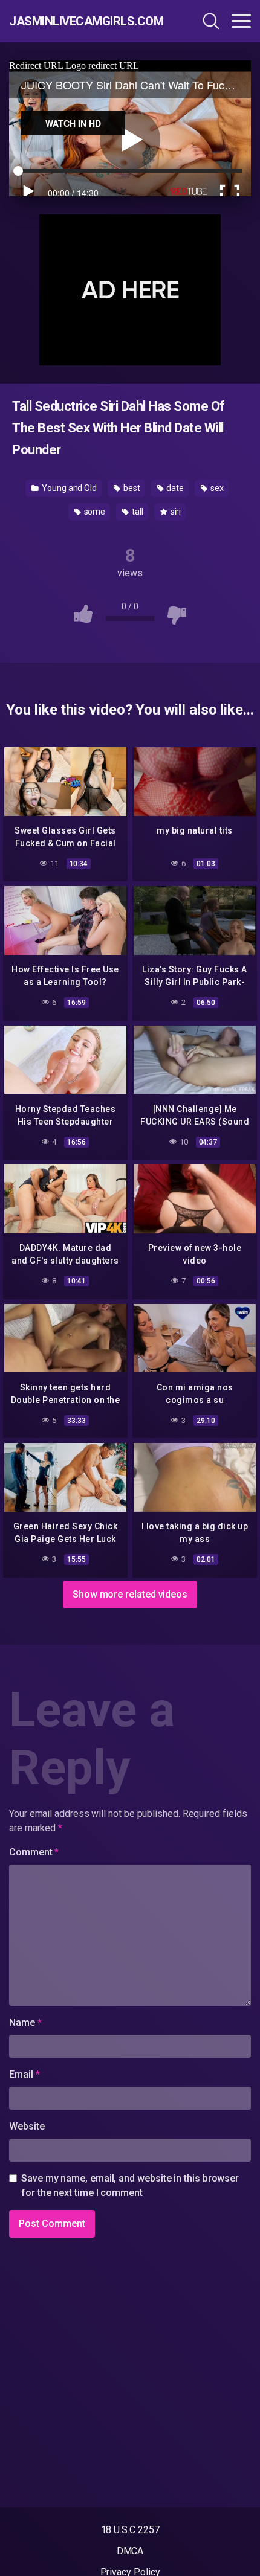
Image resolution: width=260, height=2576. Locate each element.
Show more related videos (130, 1594)
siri (175, 512)
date (175, 488)
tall (137, 512)
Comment (34, 1852)
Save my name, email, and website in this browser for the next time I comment (130, 2186)
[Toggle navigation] (241, 21)
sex (216, 488)
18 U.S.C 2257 (130, 2530)
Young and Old (68, 488)
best (131, 488)
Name (25, 2022)
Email (24, 2074)
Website (27, 2126)
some (94, 512)
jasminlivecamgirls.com (82, 21)
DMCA (130, 2551)
